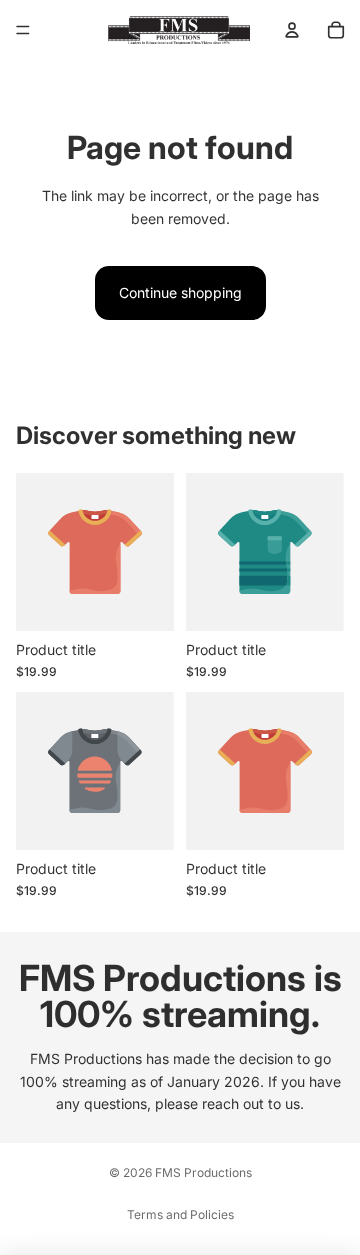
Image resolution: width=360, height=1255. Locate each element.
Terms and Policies (180, 1214)
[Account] (292, 30)
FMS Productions (203, 1172)
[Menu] (23, 30)
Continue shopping (180, 292)
